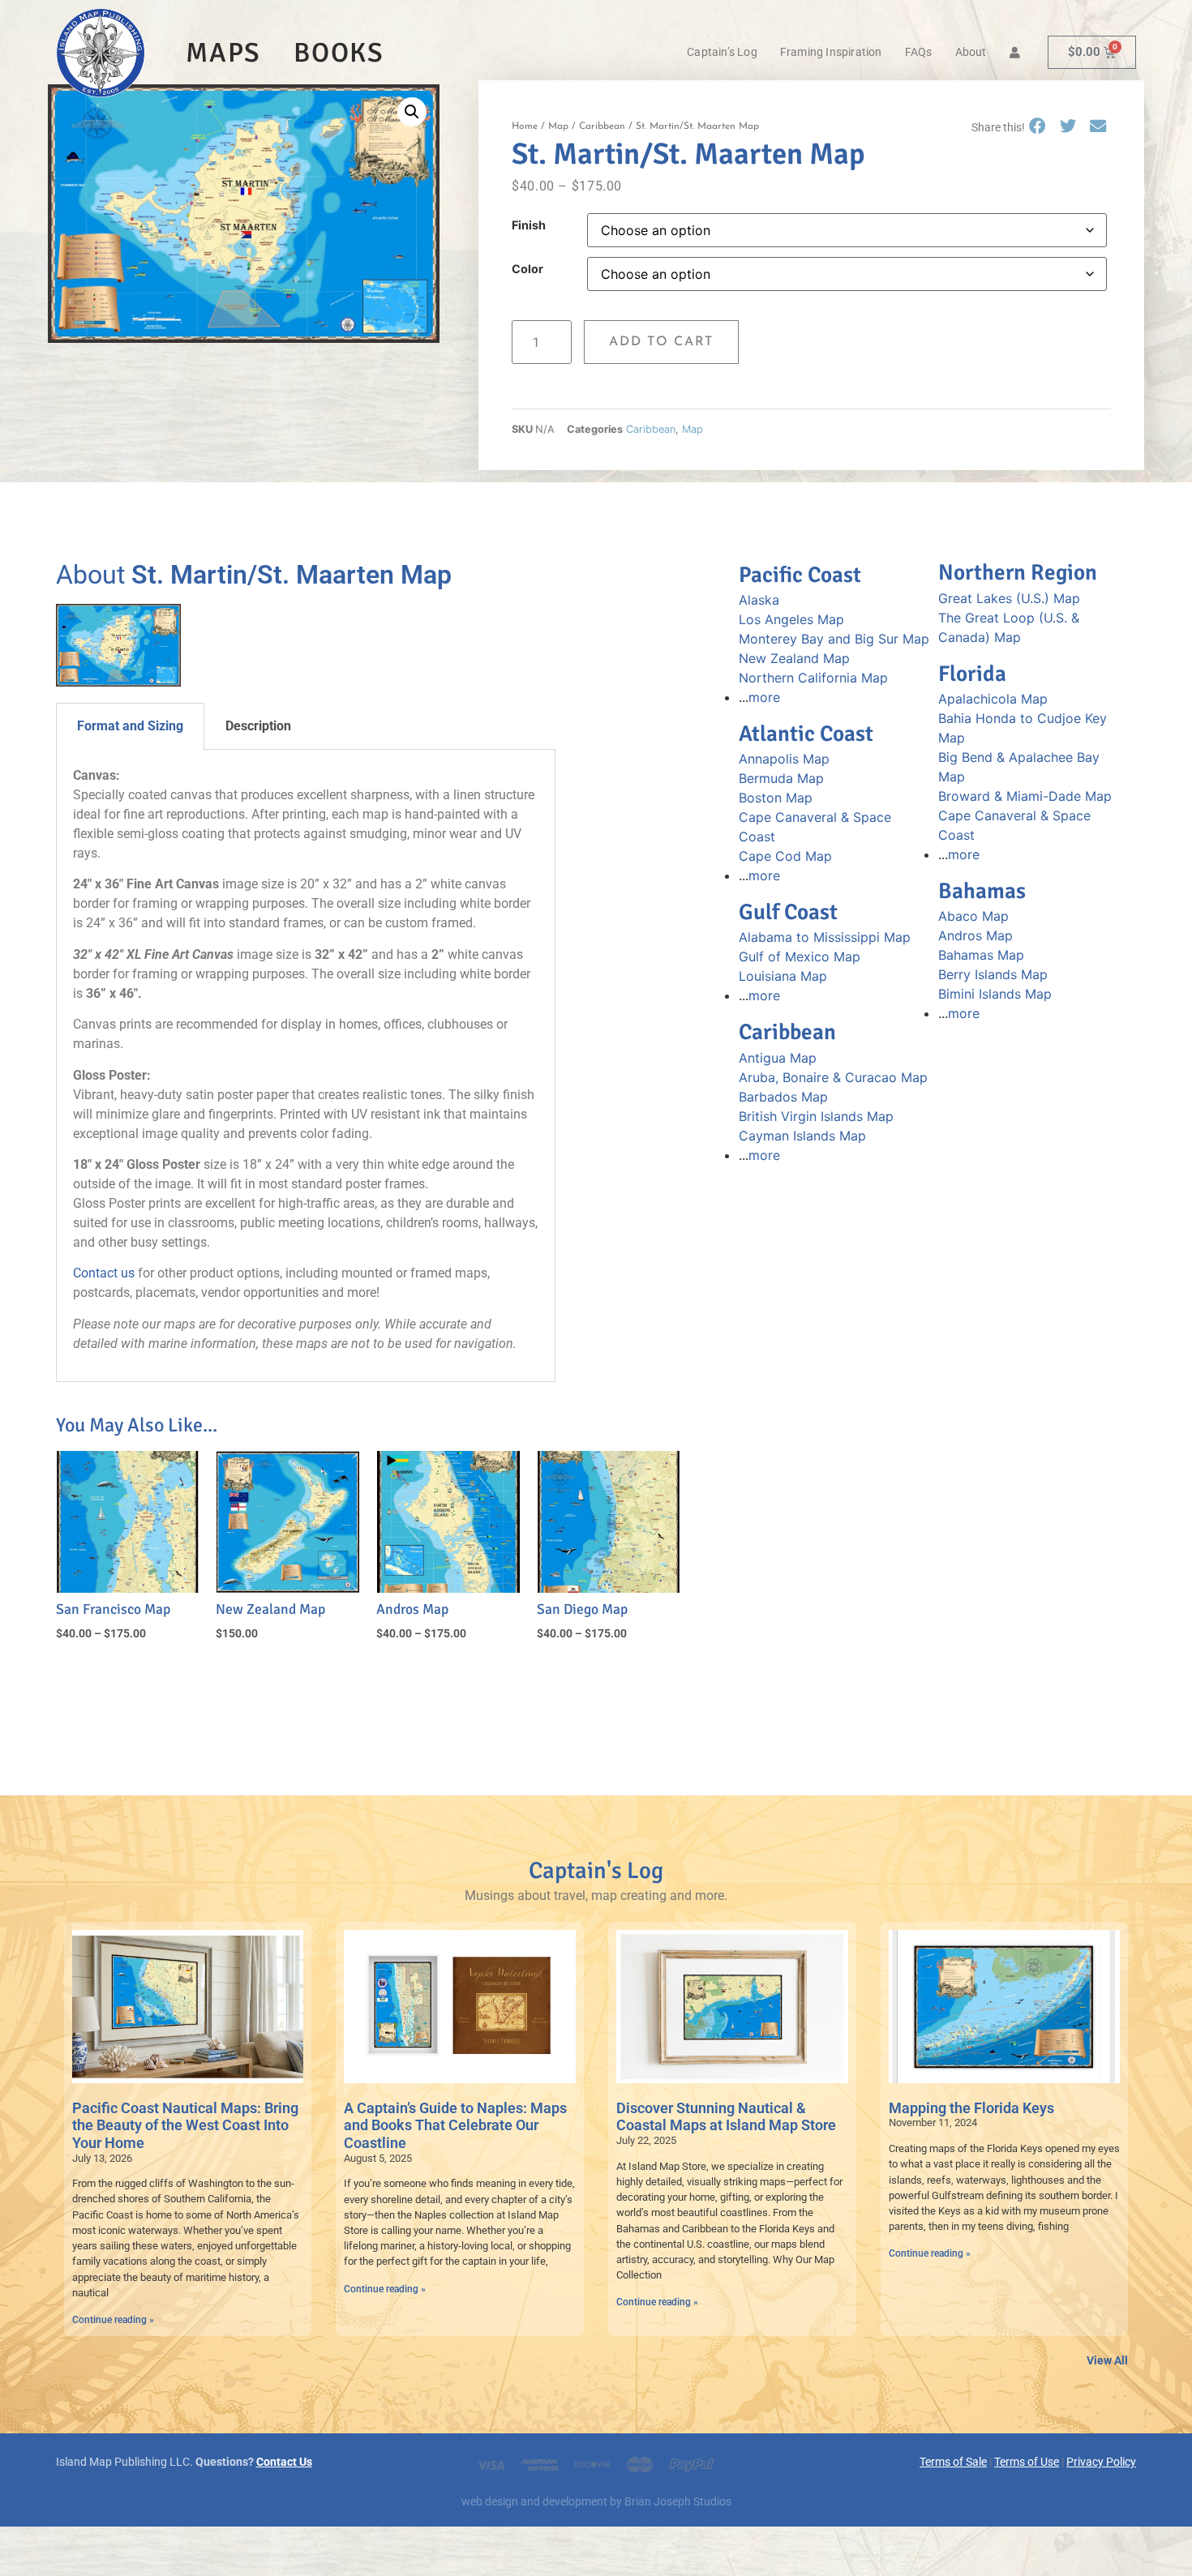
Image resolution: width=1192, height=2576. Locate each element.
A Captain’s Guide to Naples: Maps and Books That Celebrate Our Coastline (455, 2125)
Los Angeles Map (791, 619)
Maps (223, 53)
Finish (529, 225)
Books (339, 53)
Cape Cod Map (785, 856)
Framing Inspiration (831, 52)
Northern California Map (813, 678)
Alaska (759, 600)
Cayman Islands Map (802, 1136)
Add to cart (661, 342)
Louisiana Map (783, 976)
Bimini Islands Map (995, 994)
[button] (412, 112)
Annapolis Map (784, 759)
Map (558, 126)
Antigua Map (778, 1058)
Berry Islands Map (993, 974)
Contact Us (284, 2462)
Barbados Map (783, 1097)
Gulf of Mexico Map (800, 956)
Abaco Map (973, 916)
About (971, 52)
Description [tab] (258, 726)
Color (527, 269)
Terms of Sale (953, 2462)
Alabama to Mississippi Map (825, 937)
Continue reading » (113, 2320)
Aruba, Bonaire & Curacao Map (833, 1077)
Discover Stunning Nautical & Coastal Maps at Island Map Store (726, 2117)
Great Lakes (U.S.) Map (1009, 598)
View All (1107, 2361)
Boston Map (776, 798)
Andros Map (975, 935)
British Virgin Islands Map (816, 1116)
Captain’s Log (722, 52)
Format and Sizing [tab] (130, 726)
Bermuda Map (781, 778)
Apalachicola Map (993, 699)
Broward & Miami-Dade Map (1025, 796)
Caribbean (602, 126)
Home (525, 126)
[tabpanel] (306, 1066)
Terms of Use (1027, 2462)
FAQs (919, 52)
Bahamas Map (981, 955)
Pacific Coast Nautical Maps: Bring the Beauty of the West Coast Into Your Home (185, 2125)
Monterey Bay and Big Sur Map (834, 639)
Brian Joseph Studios (678, 2502)
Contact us (104, 1273)
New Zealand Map (794, 658)
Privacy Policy (1101, 2462)
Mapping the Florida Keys (971, 2108)
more (764, 697)
